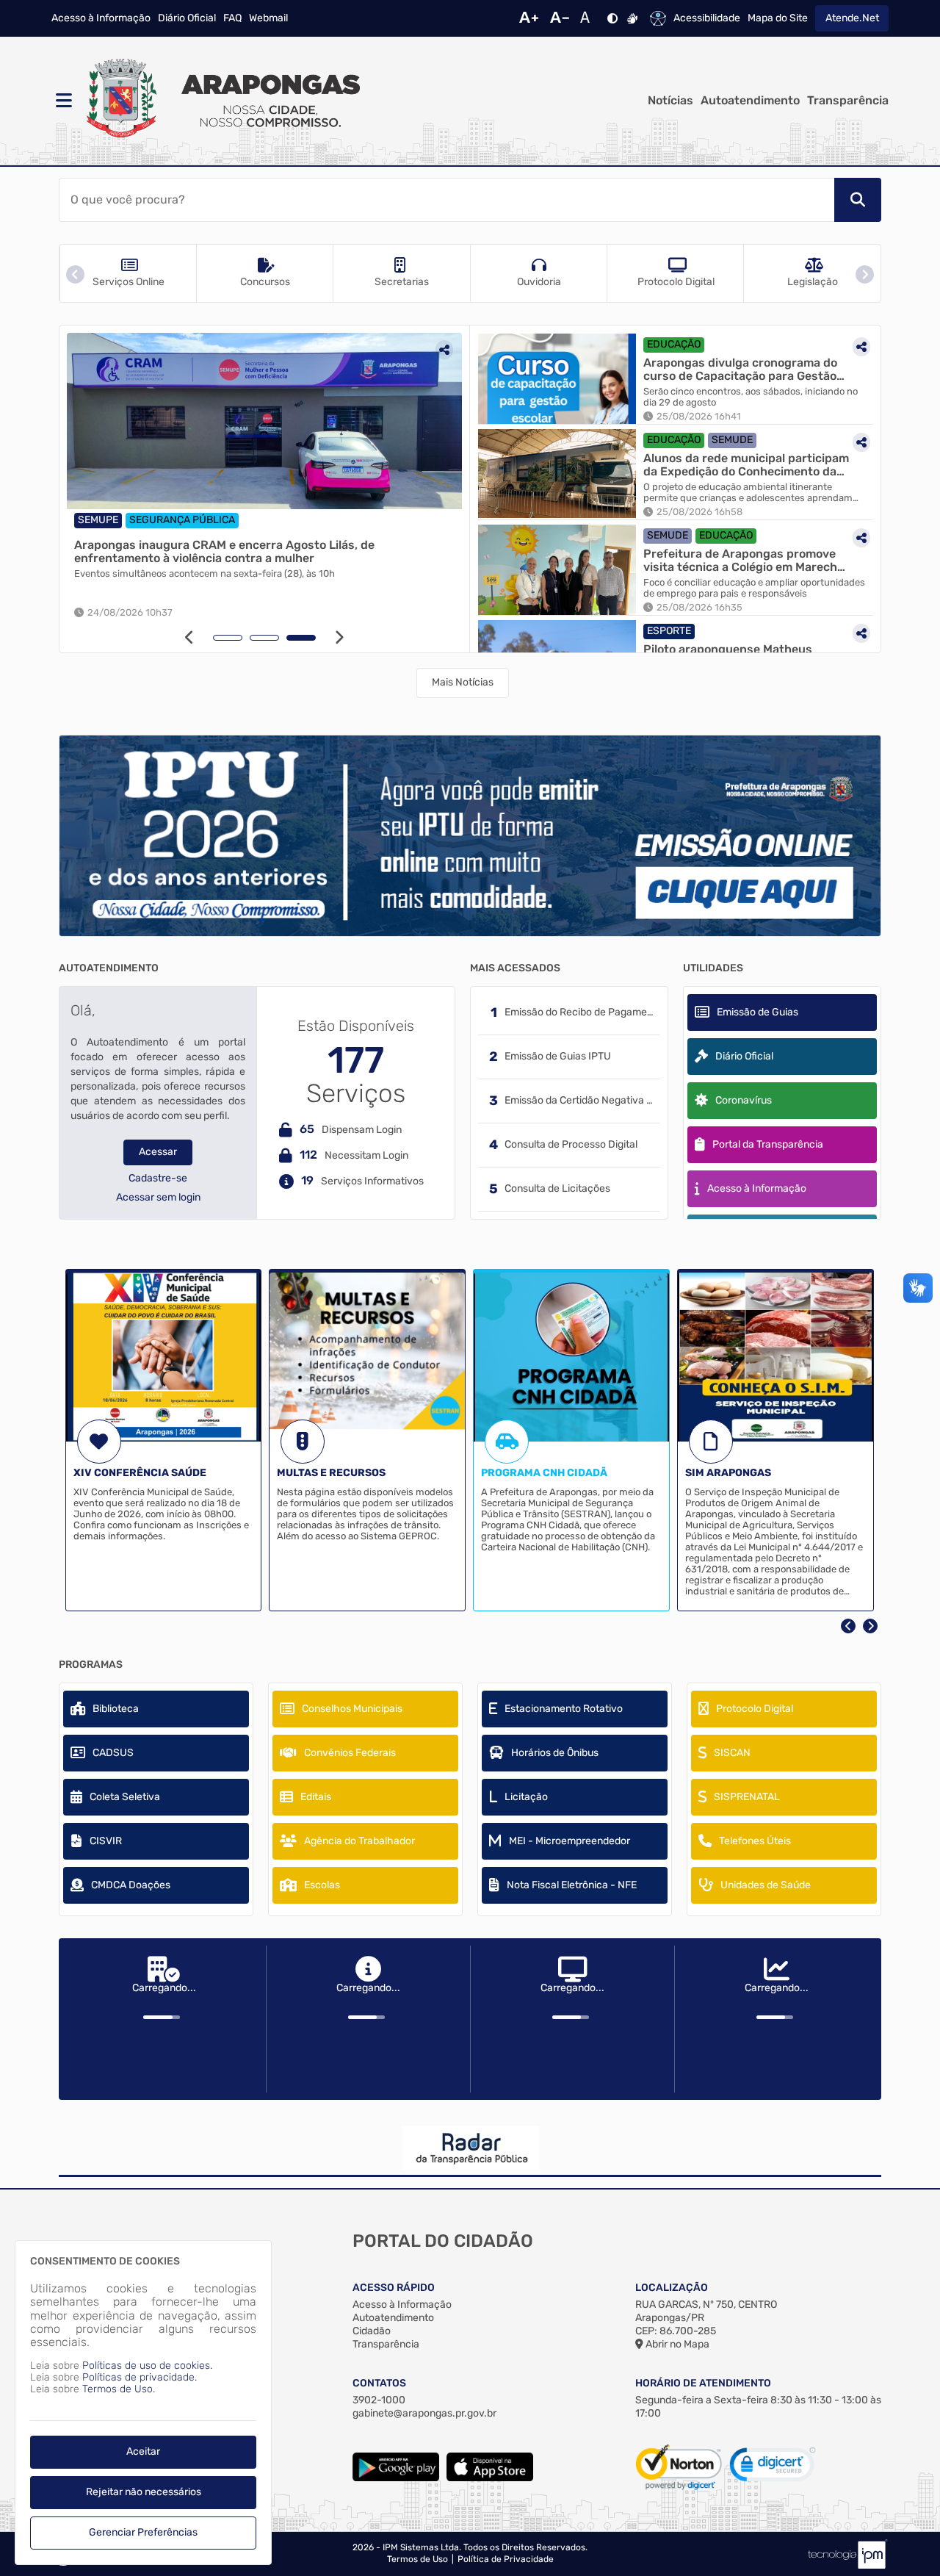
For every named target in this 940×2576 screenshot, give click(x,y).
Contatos (379, 2383)
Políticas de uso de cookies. (147, 2365)
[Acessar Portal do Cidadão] (220, 101)
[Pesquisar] (858, 200)
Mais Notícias (463, 682)
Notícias (670, 101)
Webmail (268, 18)
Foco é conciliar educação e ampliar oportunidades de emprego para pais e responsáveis (754, 588)
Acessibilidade (707, 18)
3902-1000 (379, 2400)
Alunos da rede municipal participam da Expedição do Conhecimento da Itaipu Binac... (746, 465)
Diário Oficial (187, 18)
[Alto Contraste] (612, 18)
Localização (672, 2288)
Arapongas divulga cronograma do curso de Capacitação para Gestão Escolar (740, 369)
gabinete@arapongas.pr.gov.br (424, 2413)
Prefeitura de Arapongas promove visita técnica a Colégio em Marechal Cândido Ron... (745, 560)
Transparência (848, 101)
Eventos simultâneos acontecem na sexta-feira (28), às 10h (205, 574)
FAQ (232, 18)
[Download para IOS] (490, 2478)
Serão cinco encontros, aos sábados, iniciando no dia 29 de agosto (751, 397)
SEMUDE (732, 440)
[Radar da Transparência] (470, 2148)
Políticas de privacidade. (140, 2377)
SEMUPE (98, 520)
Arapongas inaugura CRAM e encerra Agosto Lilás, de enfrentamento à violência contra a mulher (224, 551)
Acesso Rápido (394, 2288)
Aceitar (143, 2451)
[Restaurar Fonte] (589, 18)
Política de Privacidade (506, 2559)
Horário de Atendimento (703, 2383)
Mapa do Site (778, 18)
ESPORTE (669, 631)
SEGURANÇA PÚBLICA (182, 520)
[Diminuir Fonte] (560, 18)
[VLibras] (632, 18)
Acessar (158, 1152)
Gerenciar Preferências (143, 2532)
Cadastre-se (158, 1179)
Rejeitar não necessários (144, 2492)
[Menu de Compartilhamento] (444, 350)
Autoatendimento (750, 101)
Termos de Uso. (119, 2389)
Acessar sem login (158, 1198)
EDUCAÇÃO (674, 344)
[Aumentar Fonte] (529, 18)
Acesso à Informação (101, 18)
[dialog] (143, 2403)
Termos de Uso (417, 2559)
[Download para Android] (396, 2478)
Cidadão (372, 2331)
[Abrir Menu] (62, 101)
